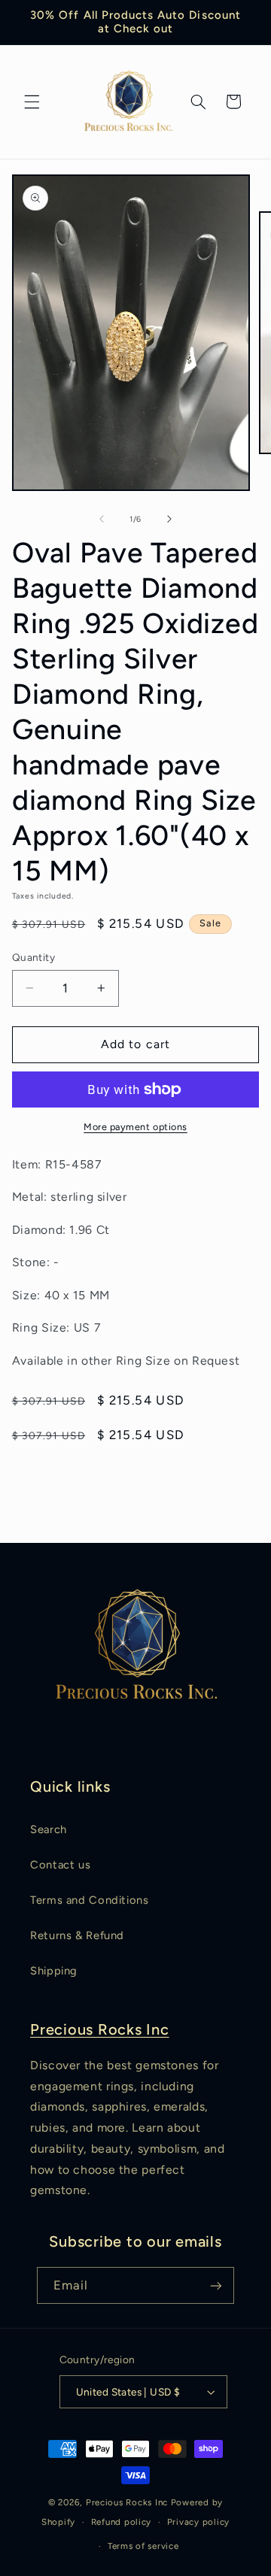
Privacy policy (198, 2522)
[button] (32, 102)
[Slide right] (169, 519)
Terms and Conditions (90, 1900)
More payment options (135, 1127)
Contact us (60, 1865)
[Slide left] (102, 519)
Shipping (54, 1971)
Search (49, 1829)
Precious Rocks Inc (100, 2029)
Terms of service (143, 2546)
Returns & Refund (77, 1935)
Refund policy (122, 2522)
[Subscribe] (216, 2285)
